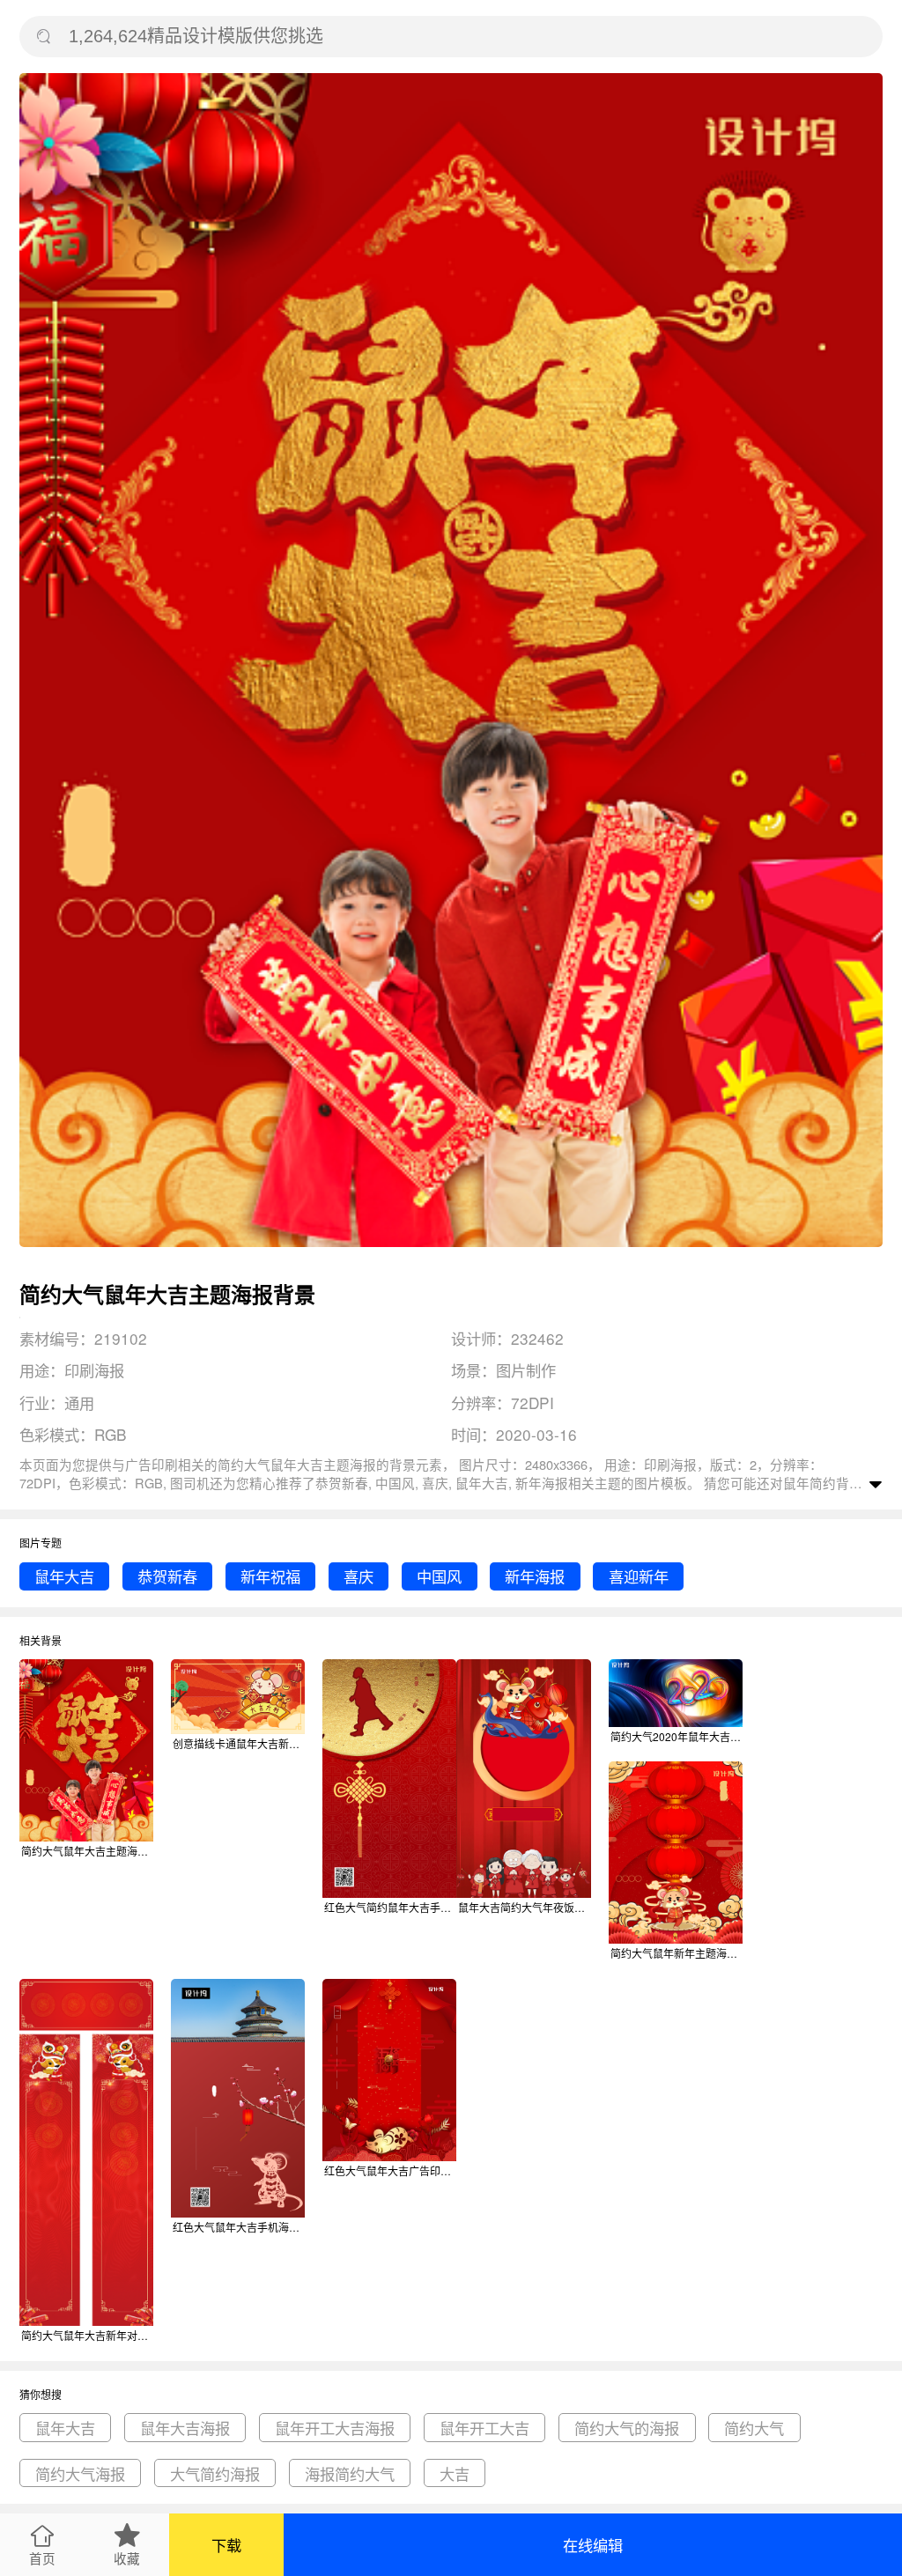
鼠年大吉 (64, 1576)
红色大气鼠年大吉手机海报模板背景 (239, 2227)
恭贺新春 (167, 1576)
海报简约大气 (350, 2473)
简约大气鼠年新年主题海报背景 (676, 1953)
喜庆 (359, 1576)
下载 (226, 2545)
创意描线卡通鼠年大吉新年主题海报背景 (239, 1743)
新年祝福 (270, 1576)
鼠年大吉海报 (185, 2428)
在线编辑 (593, 2545)
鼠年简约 (810, 1483)
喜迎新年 (639, 1576)
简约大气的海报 (627, 2428)
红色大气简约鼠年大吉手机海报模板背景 (390, 1907)
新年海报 (535, 1576)
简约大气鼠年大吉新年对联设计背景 (87, 2335)
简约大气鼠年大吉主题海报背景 (87, 1851)
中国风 (439, 1576)
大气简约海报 (215, 2473)
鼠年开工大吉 (484, 2428)
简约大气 (754, 2428)
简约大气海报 (80, 2473)
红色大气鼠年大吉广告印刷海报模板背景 (390, 2170)
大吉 (455, 2473)
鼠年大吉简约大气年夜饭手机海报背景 (524, 1907)
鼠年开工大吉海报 (335, 2428)
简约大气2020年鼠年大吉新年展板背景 (676, 1736)
